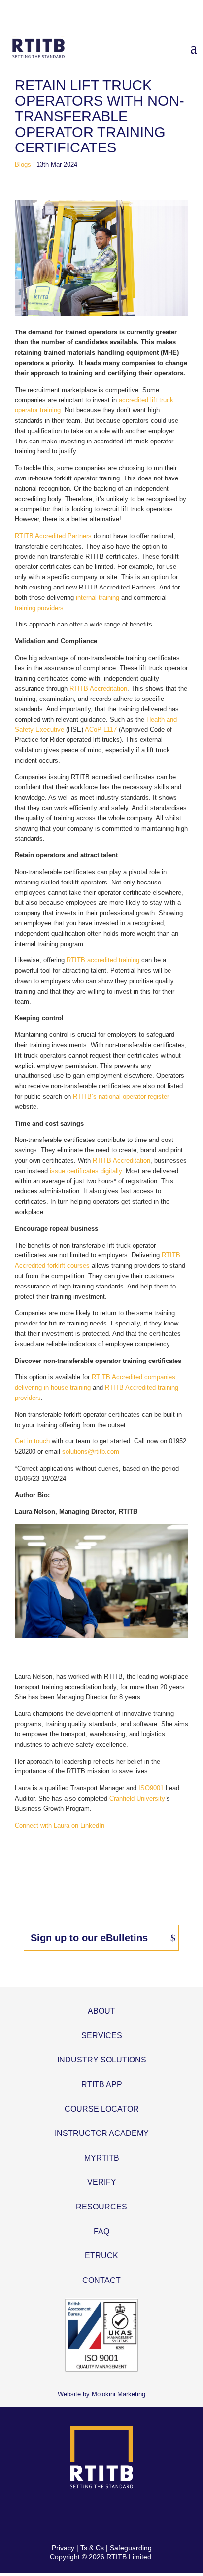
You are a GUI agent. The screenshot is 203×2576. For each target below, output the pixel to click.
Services (102, 2036)
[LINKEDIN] (113, 2517)
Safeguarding (131, 2548)
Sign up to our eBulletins (89, 1938)
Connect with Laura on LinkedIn (60, 1825)
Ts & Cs (92, 2548)
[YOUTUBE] (136, 2517)
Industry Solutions (102, 2060)
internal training (98, 598)
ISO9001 (151, 1788)
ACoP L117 (101, 729)
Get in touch (32, 1441)
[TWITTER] (90, 2517)
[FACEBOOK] (67, 2517)
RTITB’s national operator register (121, 1096)
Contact (101, 2280)
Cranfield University (137, 1798)
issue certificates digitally (86, 1171)
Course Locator (102, 2109)
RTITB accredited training (103, 960)
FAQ (101, 2231)
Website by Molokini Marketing (101, 2394)
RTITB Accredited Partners (53, 536)
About (101, 2011)
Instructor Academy (102, 2133)
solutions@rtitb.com (91, 1452)
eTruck (101, 2256)
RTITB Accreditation (98, 688)
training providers (39, 608)
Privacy (63, 2548)
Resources (101, 2207)
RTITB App (102, 2084)
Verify (102, 2182)
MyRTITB (102, 2158)
